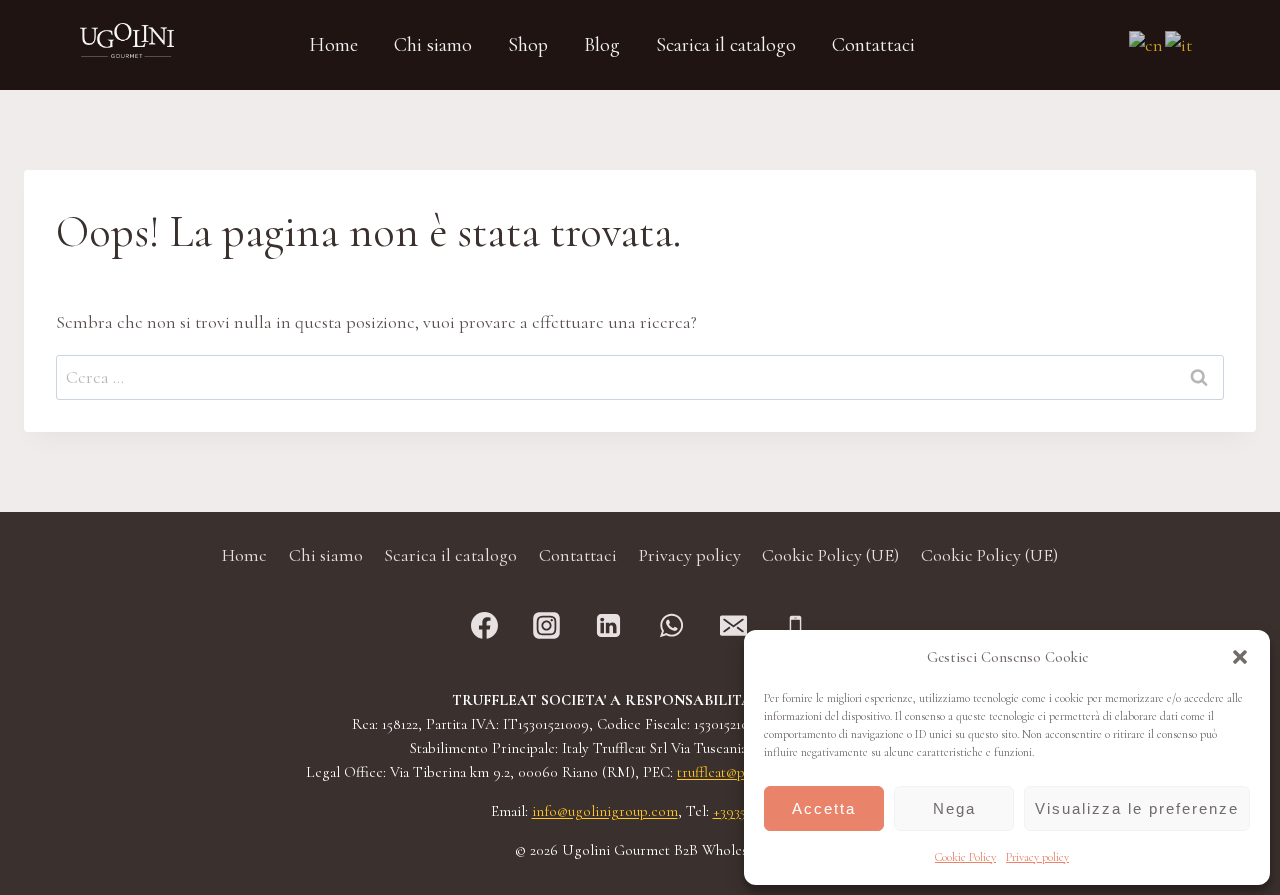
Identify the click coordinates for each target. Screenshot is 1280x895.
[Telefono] (795, 626)
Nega (954, 808)
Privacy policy (1037, 857)
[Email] (733, 626)
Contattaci (578, 555)
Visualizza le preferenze (1137, 808)
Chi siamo (326, 555)
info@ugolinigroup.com (605, 811)
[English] (1147, 43)
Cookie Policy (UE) (830, 555)
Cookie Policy (965, 857)
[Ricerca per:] (640, 377)
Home (244, 555)
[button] (1240, 657)
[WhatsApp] (671, 626)
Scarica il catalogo (450, 555)
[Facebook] (485, 626)
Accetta (824, 808)
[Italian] (1179, 43)
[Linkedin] (609, 626)
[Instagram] (547, 626)
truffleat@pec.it (724, 772)
